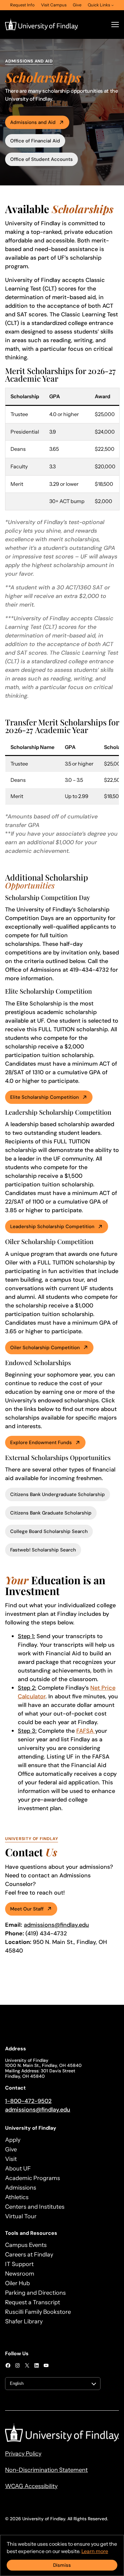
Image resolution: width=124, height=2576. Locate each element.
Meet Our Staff (27, 1909)
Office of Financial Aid (35, 141)
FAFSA (86, 1731)
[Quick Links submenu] (113, 5)
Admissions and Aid (33, 122)
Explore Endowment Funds (41, 1443)
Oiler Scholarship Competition (45, 1348)
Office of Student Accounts (41, 159)
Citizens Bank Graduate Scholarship (51, 1513)
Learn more (95, 2551)
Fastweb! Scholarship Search (43, 1550)
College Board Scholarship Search (49, 1531)
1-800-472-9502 (28, 2101)
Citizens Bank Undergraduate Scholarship (58, 1494)
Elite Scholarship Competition (45, 1097)
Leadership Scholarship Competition (52, 1227)
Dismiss (62, 2565)
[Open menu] (115, 25)
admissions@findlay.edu (56, 1925)
